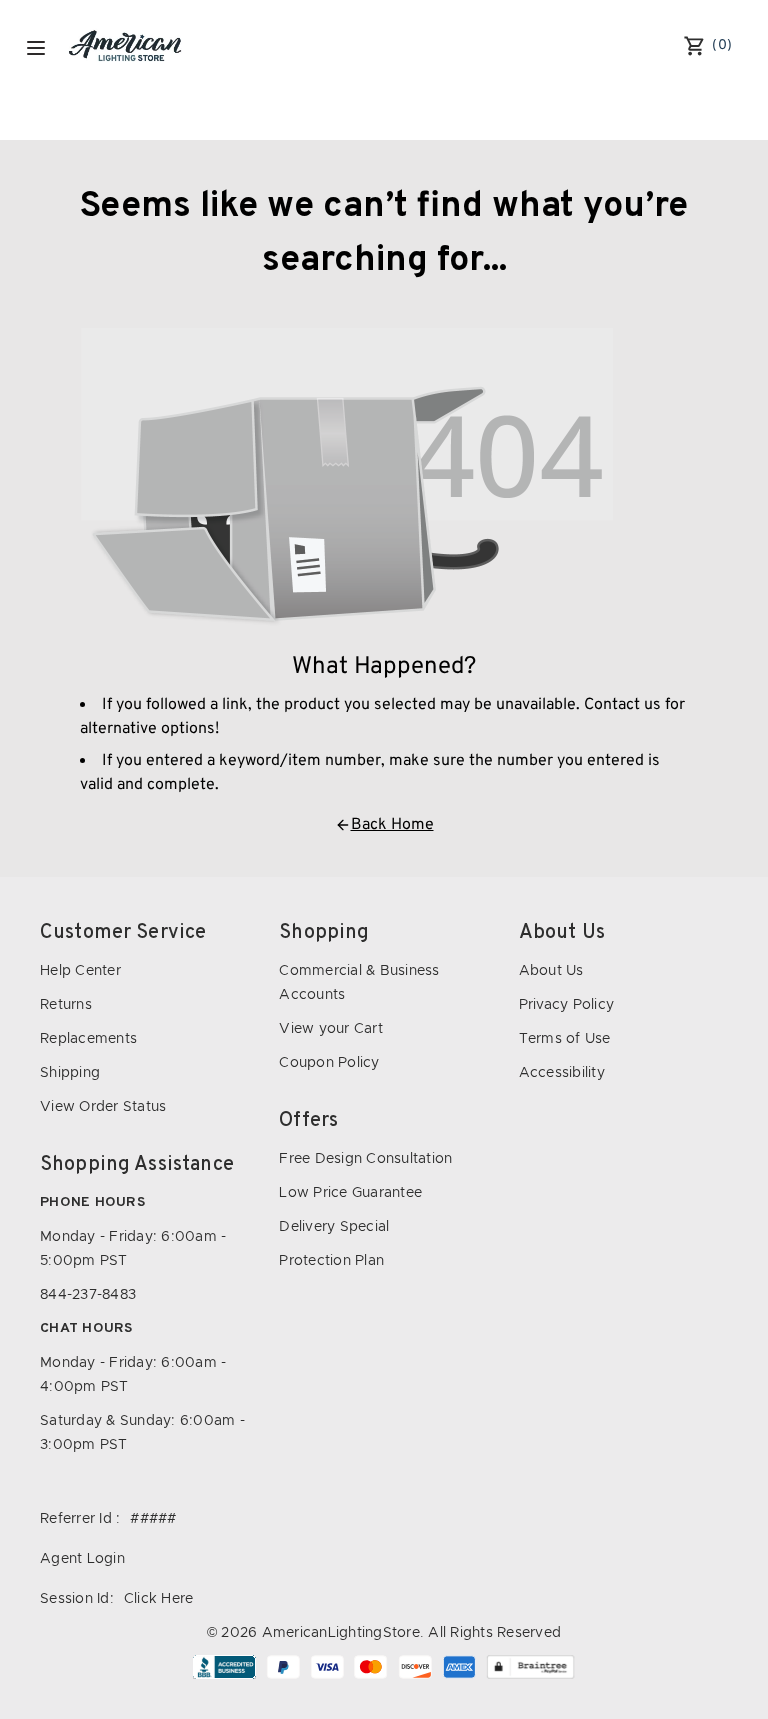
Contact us (622, 705)
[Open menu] (36, 48)
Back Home (392, 825)
